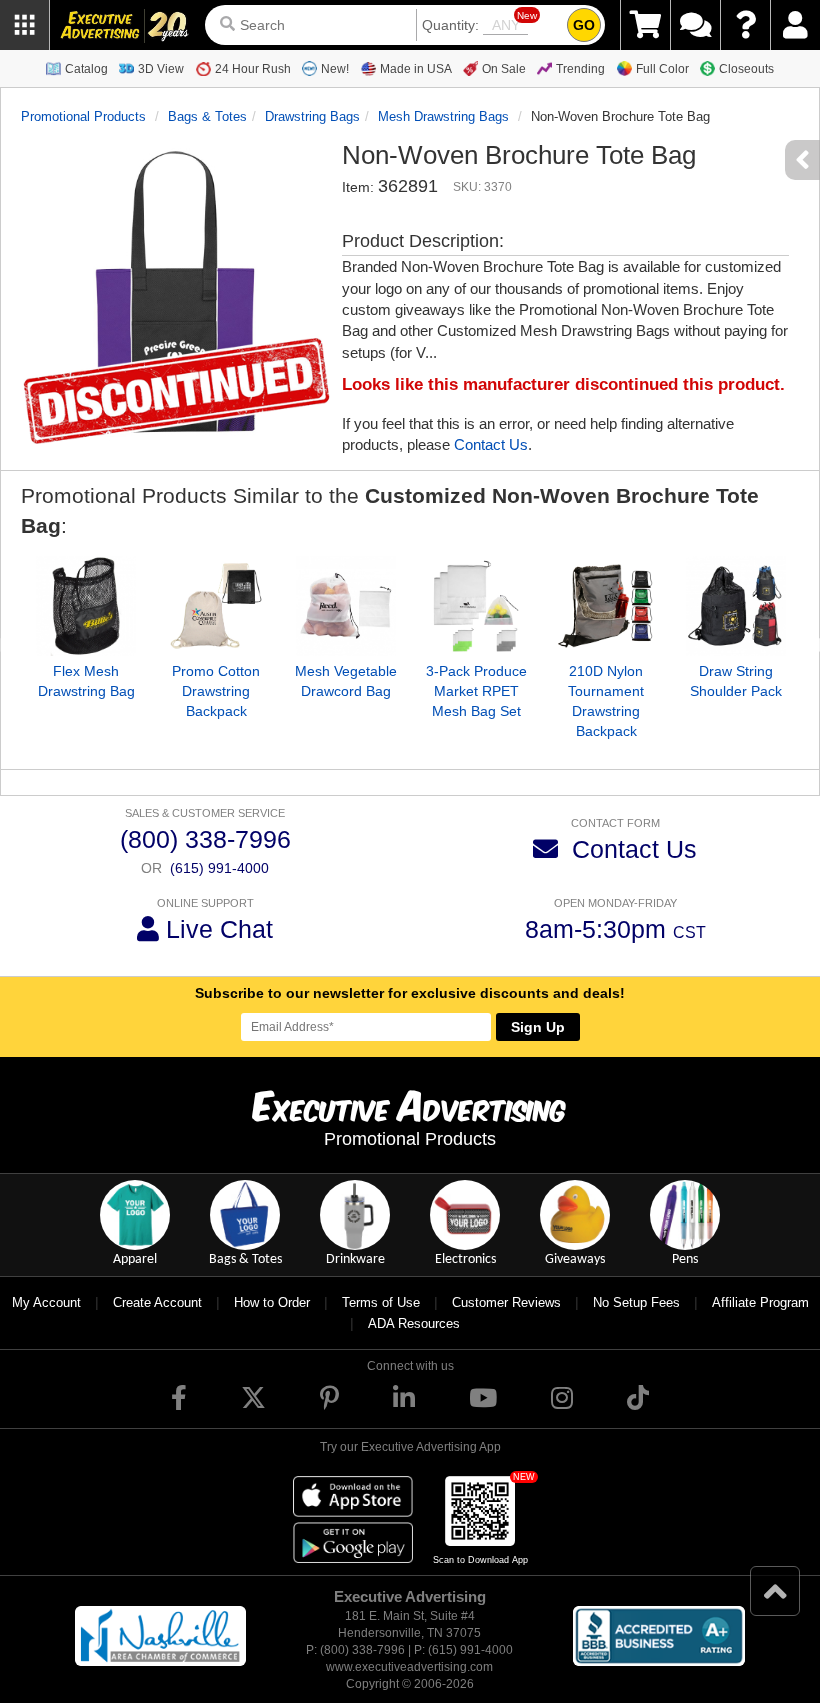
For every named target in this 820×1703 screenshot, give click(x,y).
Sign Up (538, 1027)
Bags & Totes (207, 116)
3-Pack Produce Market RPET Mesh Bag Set (476, 691)
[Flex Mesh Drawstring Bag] (86, 606)
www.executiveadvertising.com (409, 1667)
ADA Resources (414, 1323)
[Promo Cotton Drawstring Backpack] (216, 606)
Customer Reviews (506, 1302)
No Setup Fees (636, 1302)
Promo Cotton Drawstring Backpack (216, 691)
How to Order (272, 1302)
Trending (580, 69)
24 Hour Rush (253, 69)
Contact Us (491, 444)
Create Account (157, 1302)
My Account (46, 1302)
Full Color (662, 69)
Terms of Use (381, 1302)
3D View (161, 69)
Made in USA (416, 69)
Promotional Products (83, 116)
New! (335, 69)
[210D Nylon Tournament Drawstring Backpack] (606, 606)
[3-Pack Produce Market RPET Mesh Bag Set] (476, 606)
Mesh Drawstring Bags (443, 116)
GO (584, 25)
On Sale (504, 69)
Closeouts (746, 69)
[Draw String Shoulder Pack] (736, 606)
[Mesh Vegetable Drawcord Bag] (346, 606)
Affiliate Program (760, 1302)
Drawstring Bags (312, 116)
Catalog (86, 69)
